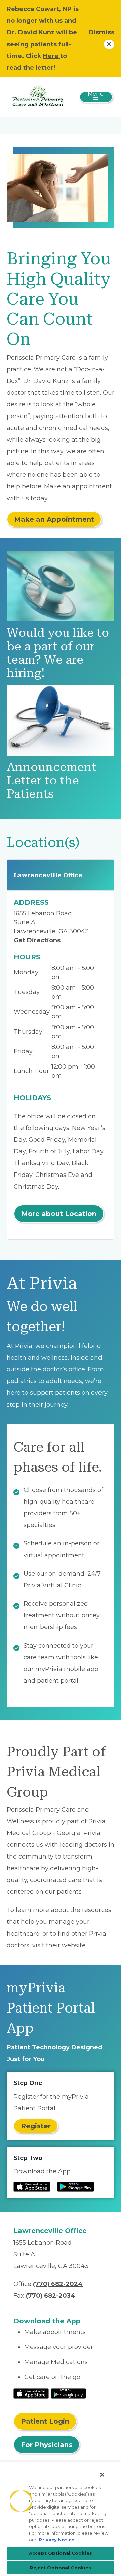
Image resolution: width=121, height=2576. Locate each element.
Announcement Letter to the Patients (52, 781)
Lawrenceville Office (48, 875)
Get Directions (37, 940)
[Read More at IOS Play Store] (31, 2393)
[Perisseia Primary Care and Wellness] (38, 96)
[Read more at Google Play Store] (76, 2187)
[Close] (102, 2475)
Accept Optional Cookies (61, 2553)
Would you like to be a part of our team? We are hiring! (58, 653)
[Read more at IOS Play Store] (32, 2187)
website (74, 1945)
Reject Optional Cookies (61, 2568)
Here (52, 56)
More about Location (59, 1214)
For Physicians (47, 2445)
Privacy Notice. (57, 2540)
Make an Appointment (54, 519)
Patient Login (45, 2421)
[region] (61, 2519)
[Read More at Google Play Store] (68, 2393)
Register (36, 2126)
